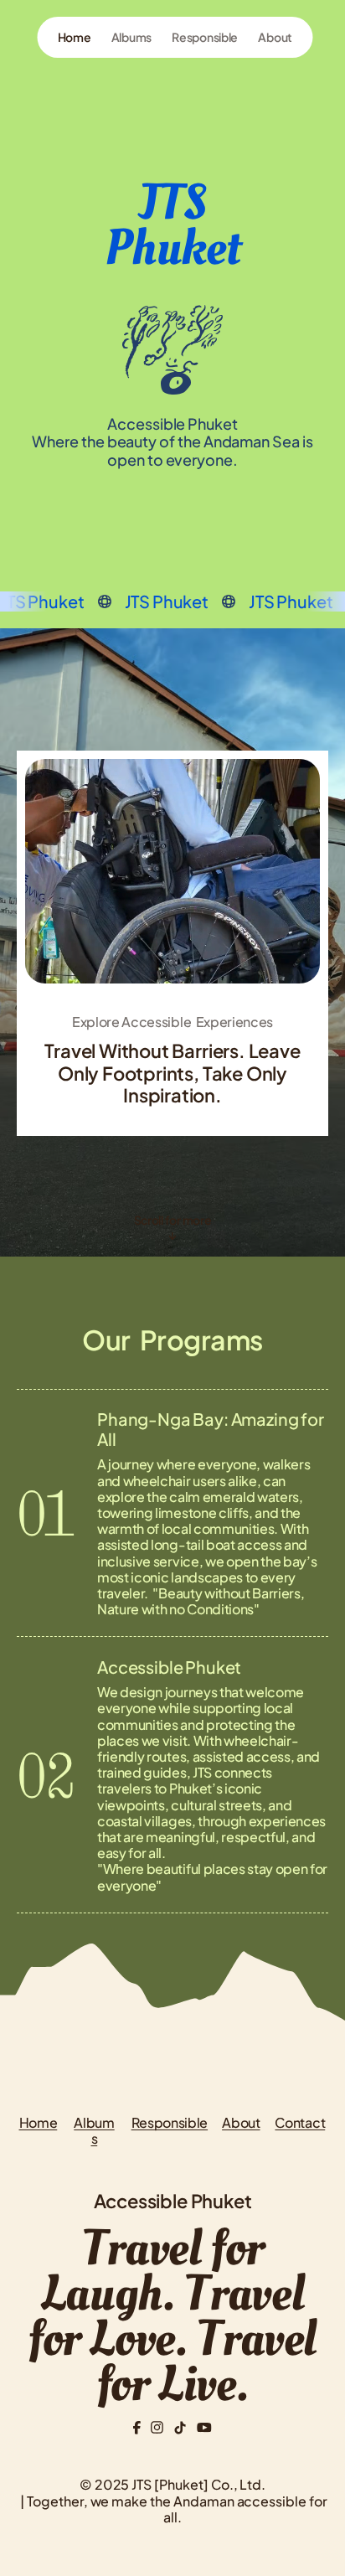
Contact (300, 2122)
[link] (75, 37)
